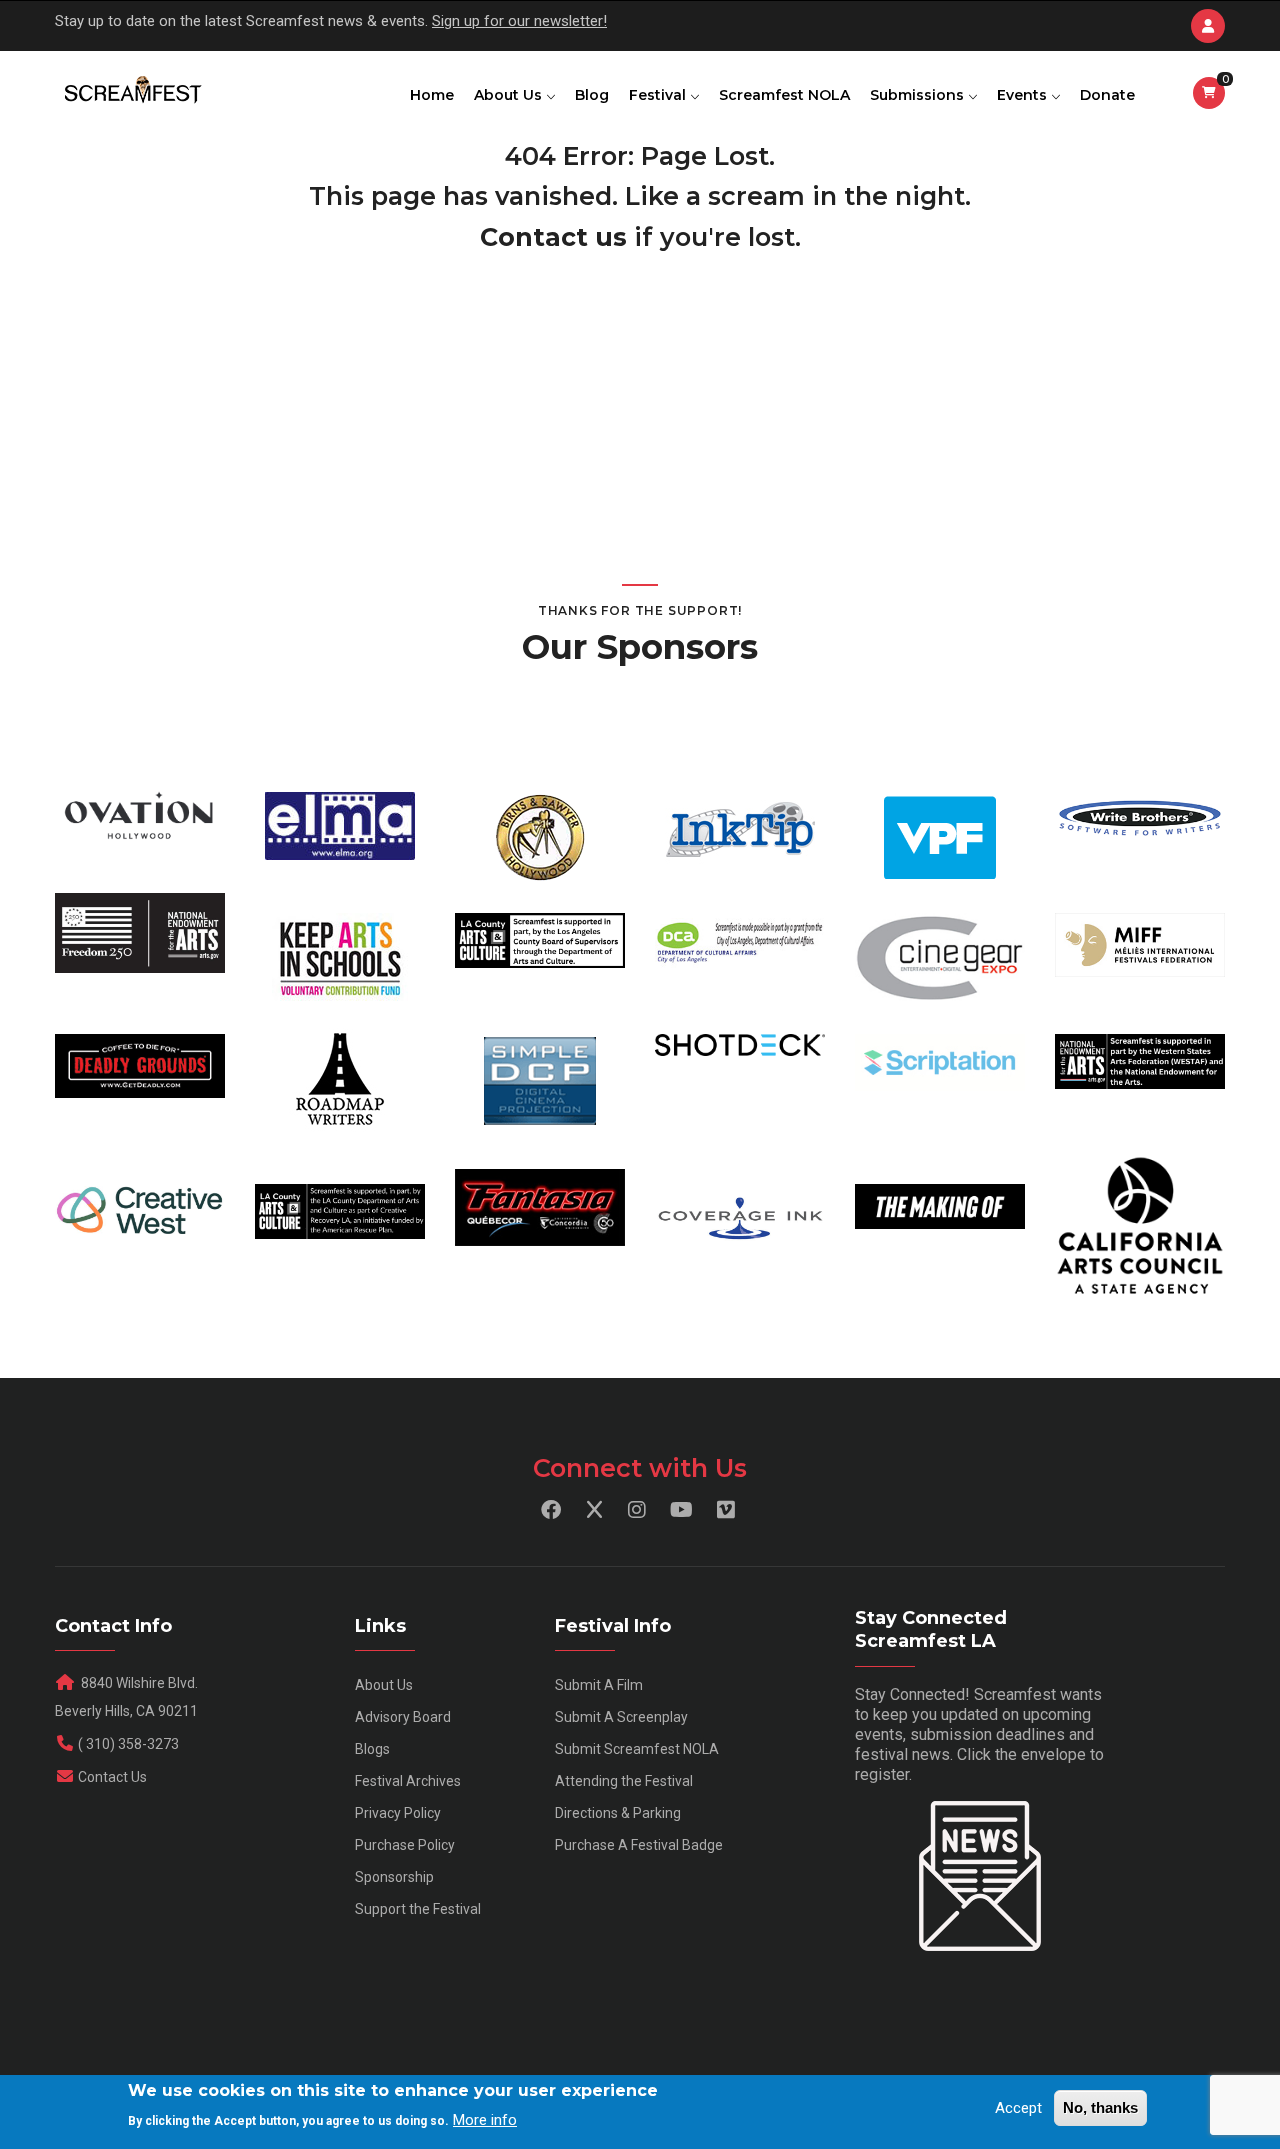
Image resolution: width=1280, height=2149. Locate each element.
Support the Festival (418, 1909)
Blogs (372, 1749)
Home (432, 95)
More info (485, 2120)
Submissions (919, 95)
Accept (1018, 2108)
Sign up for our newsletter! (519, 21)
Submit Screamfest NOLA (637, 1749)
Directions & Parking (618, 1813)
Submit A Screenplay (621, 1717)
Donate (1107, 95)
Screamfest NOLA (784, 95)
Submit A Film (599, 1685)
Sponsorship (394, 1877)
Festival (659, 95)
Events (1024, 95)
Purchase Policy (405, 1845)
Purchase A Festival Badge (639, 1845)
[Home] (131, 91)
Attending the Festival (624, 1781)
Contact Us (112, 1777)
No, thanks (1100, 2107)
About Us (510, 95)
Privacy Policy (398, 1813)
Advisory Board (403, 1717)
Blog (592, 95)
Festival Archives (408, 1781)
